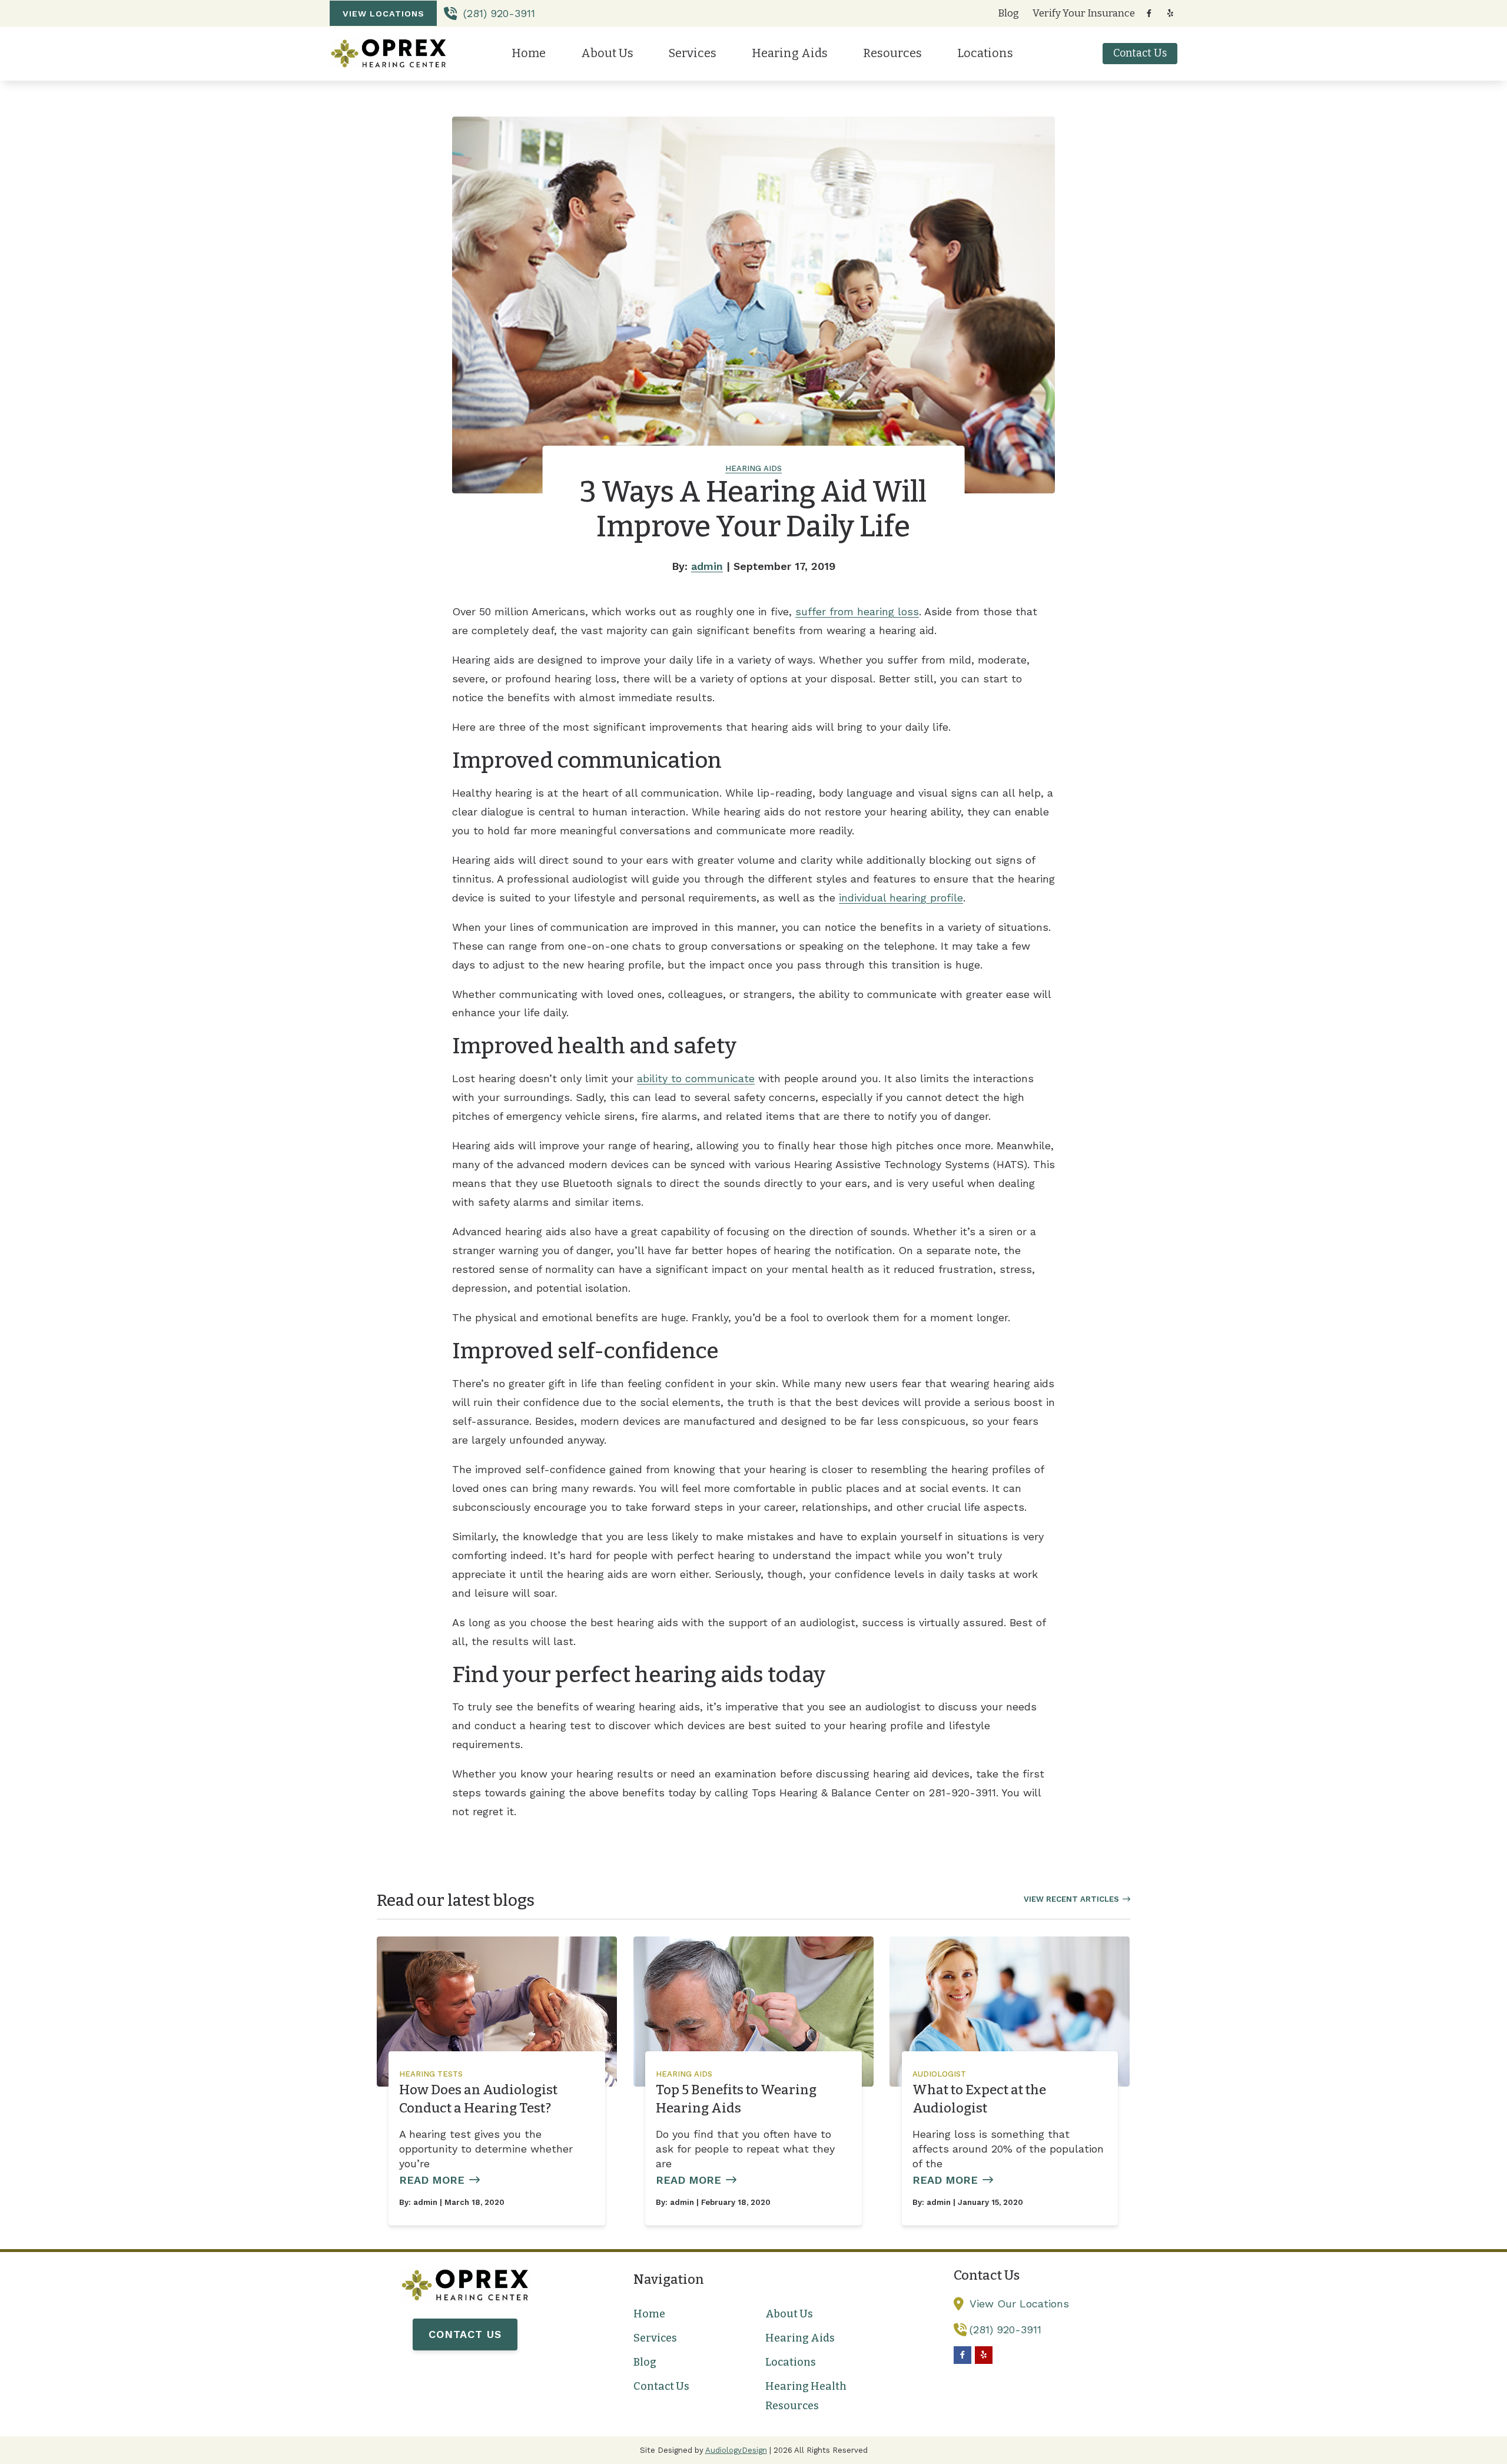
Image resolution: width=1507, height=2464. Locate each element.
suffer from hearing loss (857, 611)
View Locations (384, 14)
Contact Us (465, 2334)
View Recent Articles (1071, 1899)
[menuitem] (1009, 14)
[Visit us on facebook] (1149, 13)
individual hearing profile (901, 898)
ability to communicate (696, 1078)
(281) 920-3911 (497, 13)
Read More (432, 2180)
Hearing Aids (753, 468)
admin (707, 566)
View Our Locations (1019, 2304)
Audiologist (939, 2074)
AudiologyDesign (736, 2450)
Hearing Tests (431, 2074)
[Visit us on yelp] (1170, 13)
